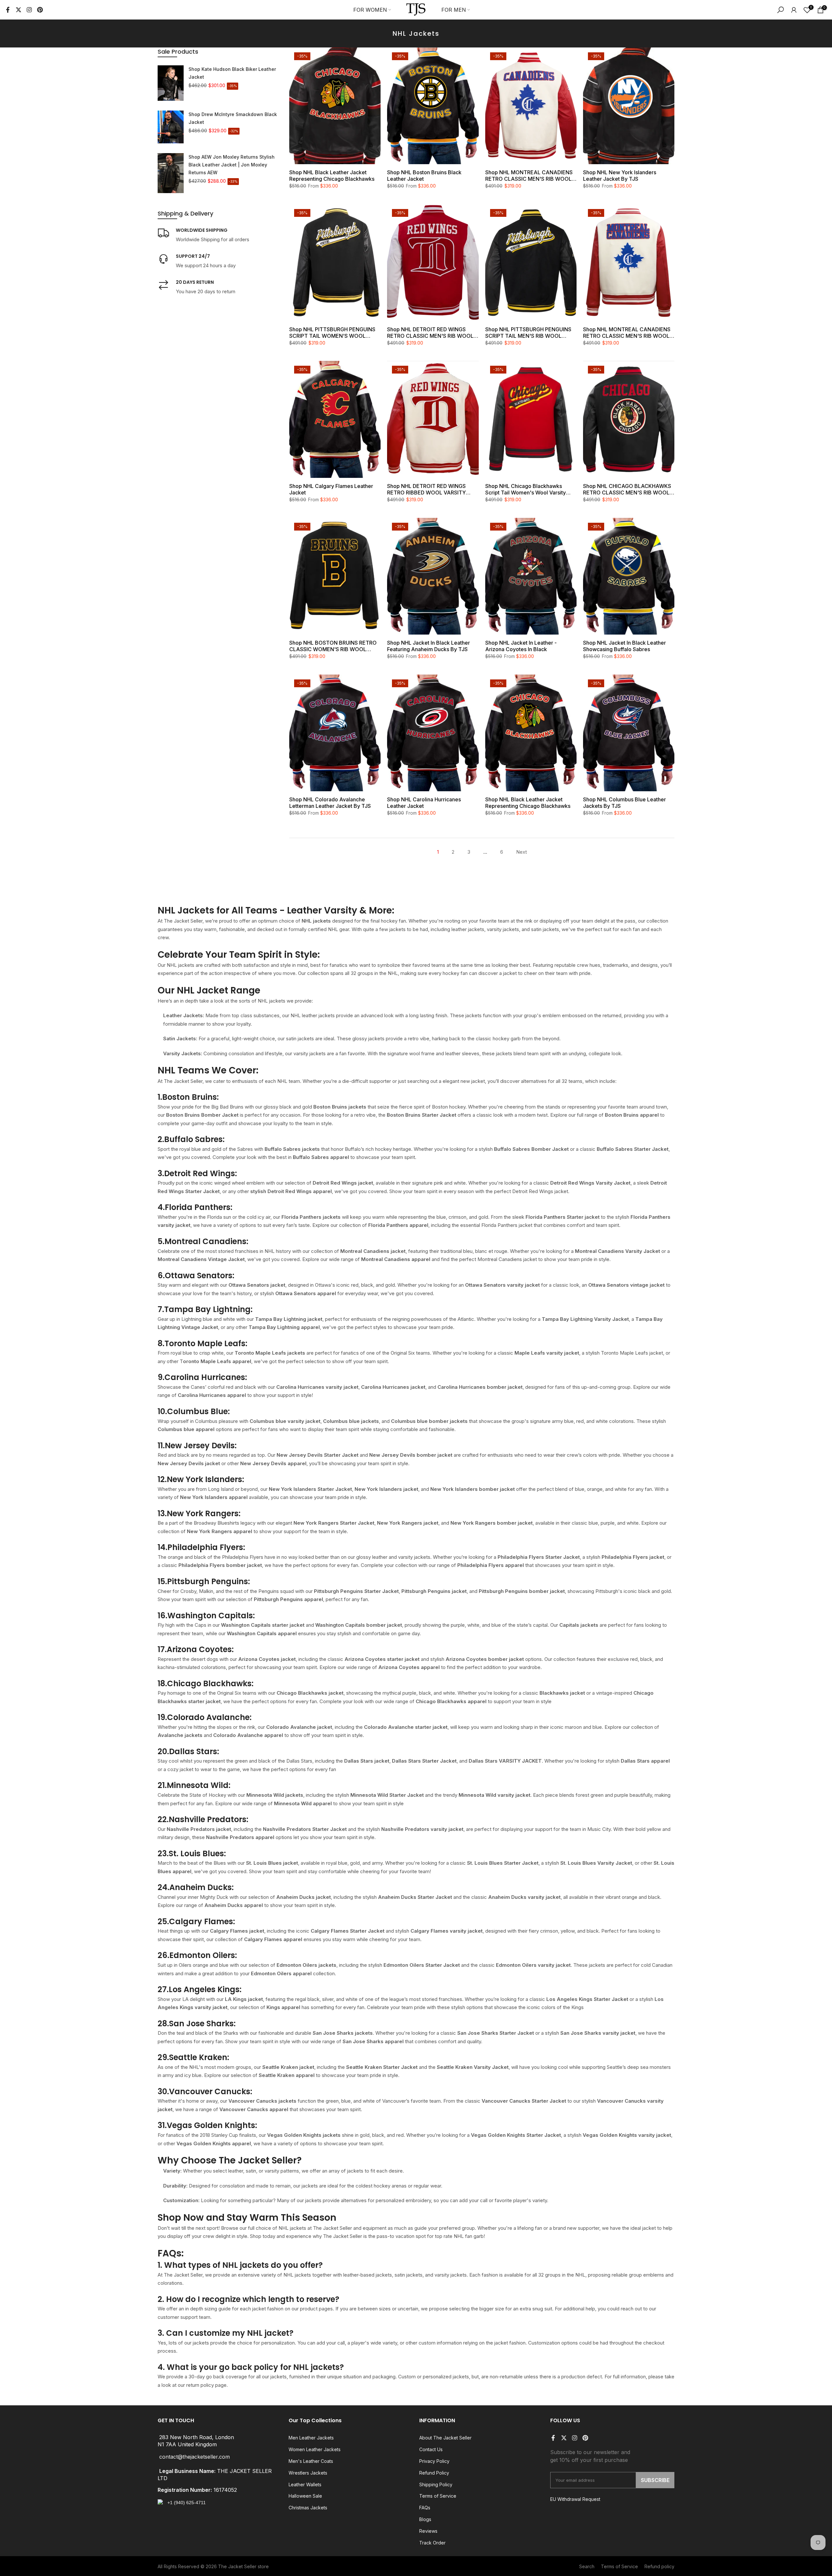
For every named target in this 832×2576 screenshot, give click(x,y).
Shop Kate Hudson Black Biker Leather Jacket (232, 73)
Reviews (428, 2531)
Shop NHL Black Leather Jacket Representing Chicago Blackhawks (332, 176)
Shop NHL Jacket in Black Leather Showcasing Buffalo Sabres (624, 646)
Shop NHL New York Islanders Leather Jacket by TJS (620, 176)
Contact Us (431, 2449)
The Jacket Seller (237, 2566)
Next (521, 852)
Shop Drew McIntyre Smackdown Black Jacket (233, 118)
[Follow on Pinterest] (40, 10)
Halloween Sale (305, 2496)
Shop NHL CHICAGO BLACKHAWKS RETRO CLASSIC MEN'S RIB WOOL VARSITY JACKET (627, 489)
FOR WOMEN (370, 10)
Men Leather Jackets (311, 2438)
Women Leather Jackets (315, 2449)
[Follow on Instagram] (29, 10)
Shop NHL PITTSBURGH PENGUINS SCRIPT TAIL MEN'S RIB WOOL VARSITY (528, 333)
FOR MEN (454, 10)
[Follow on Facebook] (8, 10)
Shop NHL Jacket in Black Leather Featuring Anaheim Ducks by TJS (429, 646)
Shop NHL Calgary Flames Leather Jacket (331, 489)
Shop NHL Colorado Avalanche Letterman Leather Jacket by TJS (330, 803)
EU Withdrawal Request (575, 2499)
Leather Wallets (305, 2484)
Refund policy (659, 2566)
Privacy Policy (434, 2461)
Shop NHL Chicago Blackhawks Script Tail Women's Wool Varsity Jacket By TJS (526, 489)
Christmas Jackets (308, 2508)
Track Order (432, 2543)
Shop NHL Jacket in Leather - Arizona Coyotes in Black (521, 646)
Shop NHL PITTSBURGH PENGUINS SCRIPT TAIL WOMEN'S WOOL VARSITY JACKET (332, 333)
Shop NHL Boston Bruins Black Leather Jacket (424, 176)
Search (587, 2566)
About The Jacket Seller (445, 2438)
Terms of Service (438, 2496)
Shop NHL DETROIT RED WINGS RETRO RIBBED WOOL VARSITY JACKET (426, 489)
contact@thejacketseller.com (195, 2457)
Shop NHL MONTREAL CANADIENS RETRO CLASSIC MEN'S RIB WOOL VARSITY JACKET (529, 176)
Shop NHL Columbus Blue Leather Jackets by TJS (624, 803)
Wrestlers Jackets (308, 2473)
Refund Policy (434, 2473)
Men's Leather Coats (311, 2461)
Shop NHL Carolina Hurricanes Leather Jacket (424, 803)
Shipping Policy (436, 2484)
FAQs (425, 2508)
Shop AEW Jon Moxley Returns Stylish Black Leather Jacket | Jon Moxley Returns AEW (232, 165)
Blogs (425, 2519)
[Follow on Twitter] (19, 10)
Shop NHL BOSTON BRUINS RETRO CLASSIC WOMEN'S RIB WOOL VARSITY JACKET (333, 646)
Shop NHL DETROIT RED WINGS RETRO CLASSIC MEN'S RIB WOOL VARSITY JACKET (430, 333)
